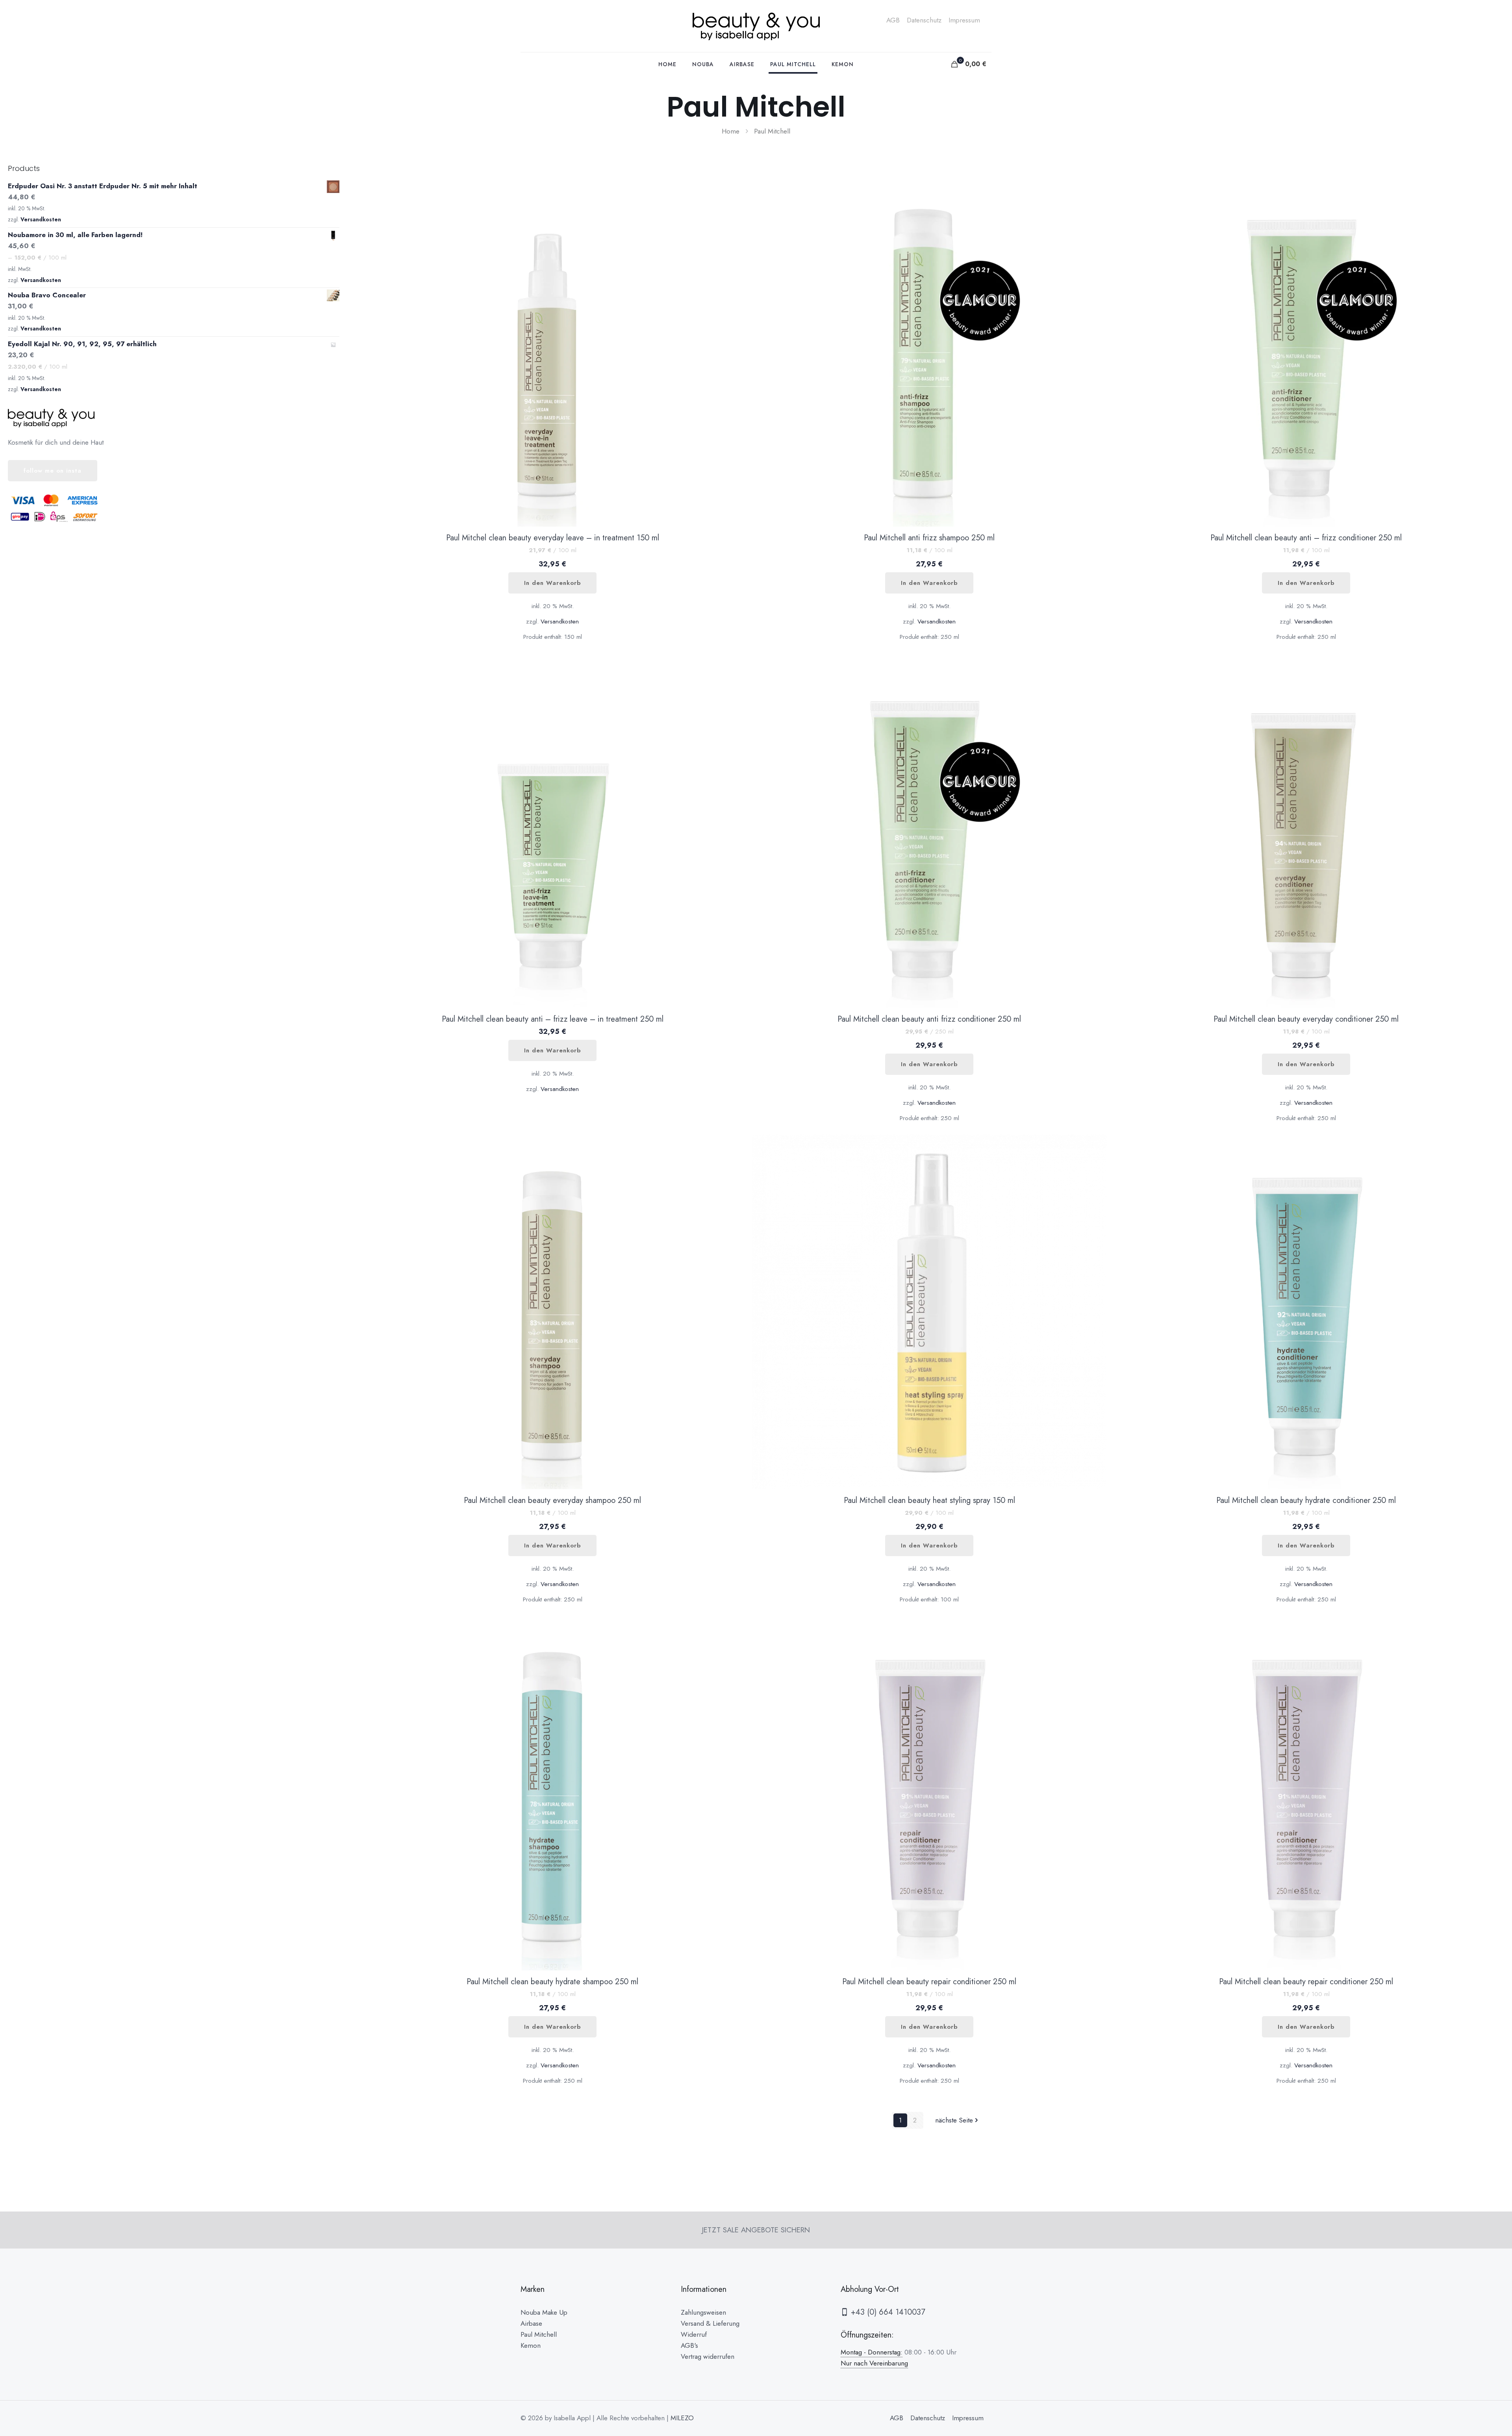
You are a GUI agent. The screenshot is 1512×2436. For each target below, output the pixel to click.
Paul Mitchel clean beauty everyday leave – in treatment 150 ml (553, 538)
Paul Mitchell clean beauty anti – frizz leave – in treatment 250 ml (553, 1019)
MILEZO (682, 2418)
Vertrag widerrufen (708, 2356)
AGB (893, 20)
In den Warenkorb (552, 583)
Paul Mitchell (539, 2334)
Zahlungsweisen (703, 2312)
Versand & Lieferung (710, 2323)
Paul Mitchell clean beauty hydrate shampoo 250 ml (552, 1982)
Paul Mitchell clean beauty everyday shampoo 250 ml (552, 1500)
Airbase (531, 2323)
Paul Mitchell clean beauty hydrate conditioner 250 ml (1306, 1500)
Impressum (964, 20)
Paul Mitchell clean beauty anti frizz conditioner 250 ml (929, 1019)
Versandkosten (560, 622)
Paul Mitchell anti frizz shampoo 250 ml (929, 538)
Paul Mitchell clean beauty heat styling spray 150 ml (929, 1500)
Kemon (531, 2345)
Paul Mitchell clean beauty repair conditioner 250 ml (929, 1982)
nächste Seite (954, 2120)
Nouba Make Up (544, 2312)
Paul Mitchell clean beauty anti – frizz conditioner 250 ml (1306, 538)
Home (731, 131)
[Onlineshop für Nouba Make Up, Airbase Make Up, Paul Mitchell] (756, 26)
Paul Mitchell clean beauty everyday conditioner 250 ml (1306, 1019)
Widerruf (694, 2334)
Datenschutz (924, 20)
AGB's (689, 2345)
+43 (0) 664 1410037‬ (887, 2312)
